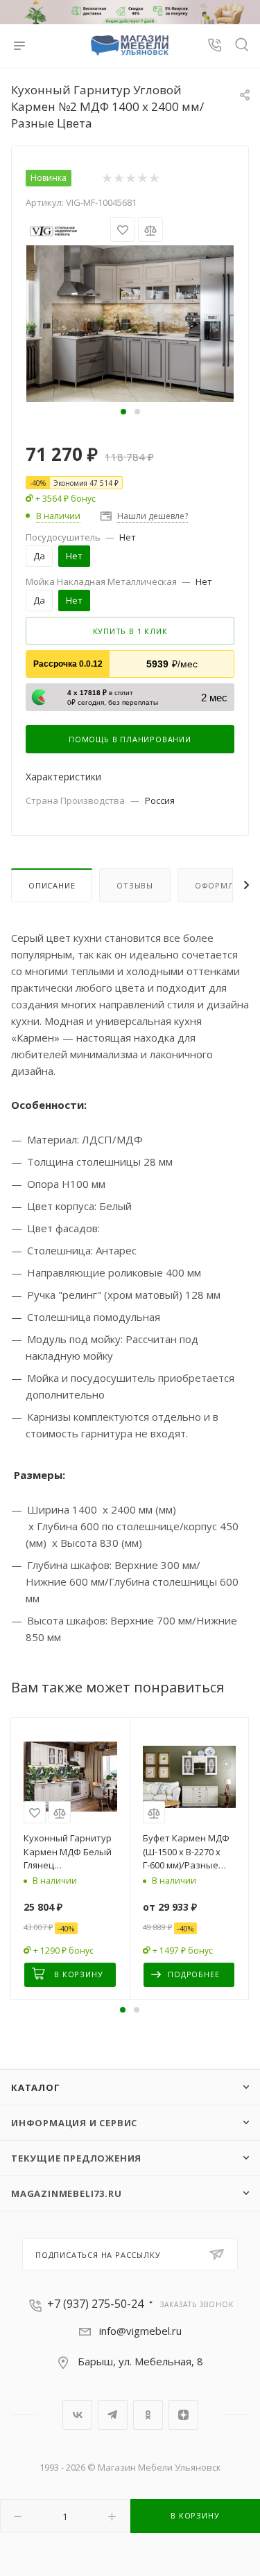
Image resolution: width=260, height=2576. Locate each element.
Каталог (36, 2087)
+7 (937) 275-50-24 (95, 2304)
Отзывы (135, 885)
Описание (52, 885)
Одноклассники (148, 2415)
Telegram (113, 2415)
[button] (123, 412)
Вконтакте (77, 2415)
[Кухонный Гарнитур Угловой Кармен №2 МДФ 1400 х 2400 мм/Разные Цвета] (130, 322)
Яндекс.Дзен (183, 2415)
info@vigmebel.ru (140, 2331)
